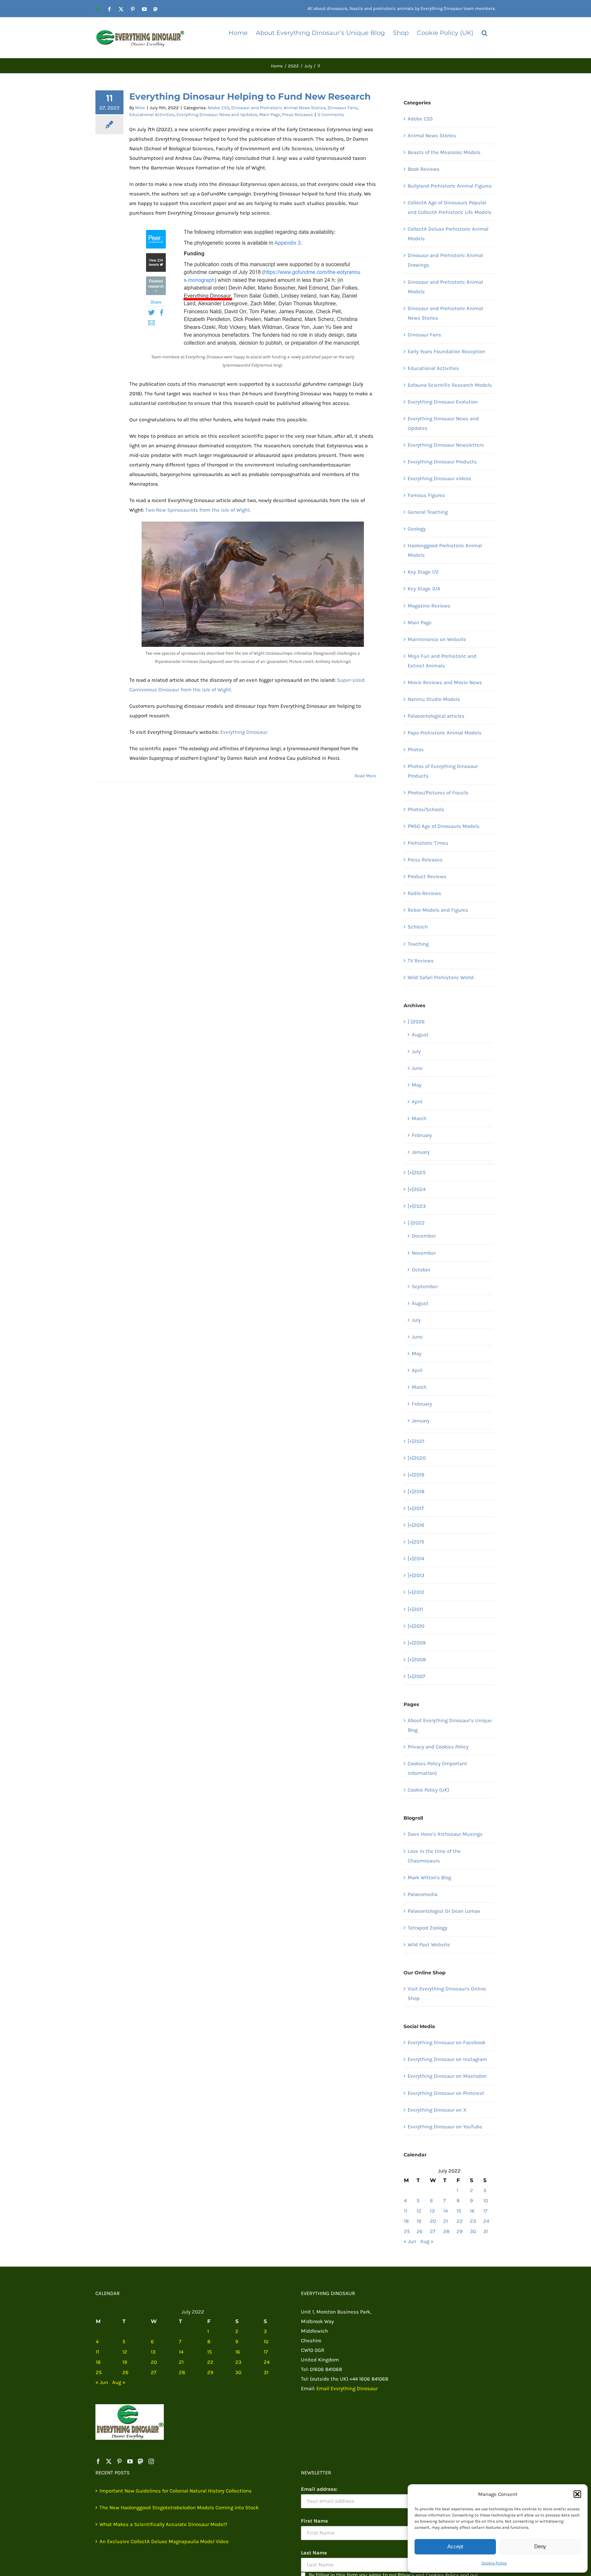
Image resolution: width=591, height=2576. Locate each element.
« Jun (410, 2241)
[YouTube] (130, 2461)
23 (473, 2221)
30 (473, 2231)
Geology (417, 529)
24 (486, 2221)
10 (486, 2201)
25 (407, 2231)
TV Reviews (421, 961)
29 (460, 2231)
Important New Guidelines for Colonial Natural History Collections (176, 2491)
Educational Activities (152, 114)
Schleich (418, 927)
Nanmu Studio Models (434, 699)
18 (406, 2221)
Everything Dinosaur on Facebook (446, 2042)
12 (419, 2211)
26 (420, 2231)
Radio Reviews (424, 893)
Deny (540, 2546)
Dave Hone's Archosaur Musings (445, 1834)
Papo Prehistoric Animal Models (445, 733)
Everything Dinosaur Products (442, 462)
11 (406, 2211)
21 (446, 2221)
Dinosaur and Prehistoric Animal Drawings (445, 260)
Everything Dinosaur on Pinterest (446, 2093)
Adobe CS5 (218, 108)
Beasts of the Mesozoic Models (444, 152)
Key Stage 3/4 (424, 589)
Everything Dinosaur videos (439, 478)
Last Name (314, 2553)
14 (445, 2211)
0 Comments (331, 114)
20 (433, 2221)
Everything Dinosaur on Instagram (447, 2059)
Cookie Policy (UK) (428, 1790)
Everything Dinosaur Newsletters (446, 445)
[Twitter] (109, 2461)
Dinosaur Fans (343, 108)
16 (472, 2211)
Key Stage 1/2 (423, 572)
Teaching (418, 944)
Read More (365, 776)
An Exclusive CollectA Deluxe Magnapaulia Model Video (164, 2541)
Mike (140, 108)
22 (460, 2221)
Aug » (427, 2241)
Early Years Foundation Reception (446, 351)
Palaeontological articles (436, 716)
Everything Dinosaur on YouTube (445, 2127)
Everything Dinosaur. (244, 732)
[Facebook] (98, 2461)
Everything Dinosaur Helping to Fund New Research (250, 97)
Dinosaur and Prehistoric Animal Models (445, 287)
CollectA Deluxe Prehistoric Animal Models (448, 234)
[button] (577, 2494)
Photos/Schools (426, 809)
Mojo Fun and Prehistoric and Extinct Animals (442, 661)
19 (419, 2221)
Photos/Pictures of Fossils (438, 793)
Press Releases (298, 114)
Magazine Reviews (429, 606)
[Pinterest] (119, 2461)
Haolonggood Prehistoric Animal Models (445, 550)
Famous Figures (426, 495)
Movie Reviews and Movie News (445, 682)
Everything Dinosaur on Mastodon (447, 2076)
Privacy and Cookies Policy (438, 1747)
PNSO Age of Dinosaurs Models (444, 826)
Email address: (319, 2489)
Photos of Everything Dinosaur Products (443, 771)
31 (486, 2231)
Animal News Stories (432, 136)
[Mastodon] (141, 2461)
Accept (455, 2546)
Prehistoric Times (428, 843)
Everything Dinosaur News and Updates (217, 114)
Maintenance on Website (437, 639)
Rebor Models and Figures (438, 910)
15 (459, 2211)
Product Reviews (427, 876)
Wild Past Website (429, 1945)
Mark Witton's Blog (429, 1877)
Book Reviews (424, 169)
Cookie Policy (494, 2563)
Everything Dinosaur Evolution (443, 402)
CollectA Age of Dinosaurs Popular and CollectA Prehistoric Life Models (450, 207)
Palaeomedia (423, 1894)
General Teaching (428, 512)
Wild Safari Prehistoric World (441, 977)
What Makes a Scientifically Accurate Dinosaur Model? (163, 2524)
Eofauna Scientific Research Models (450, 385)
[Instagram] (151, 2461)
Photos (416, 749)
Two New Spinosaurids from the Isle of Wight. (198, 510)
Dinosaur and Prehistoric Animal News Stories (278, 108)
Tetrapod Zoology (428, 1928)
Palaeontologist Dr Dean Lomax (444, 1911)
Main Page (270, 114)
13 (432, 2211)
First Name (314, 2521)
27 (433, 2231)
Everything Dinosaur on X (437, 2110)
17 (485, 2211)
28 (446, 2231)
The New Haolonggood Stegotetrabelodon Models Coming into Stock (179, 2508)
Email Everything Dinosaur (347, 2388)
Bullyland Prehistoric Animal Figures (450, 186)
